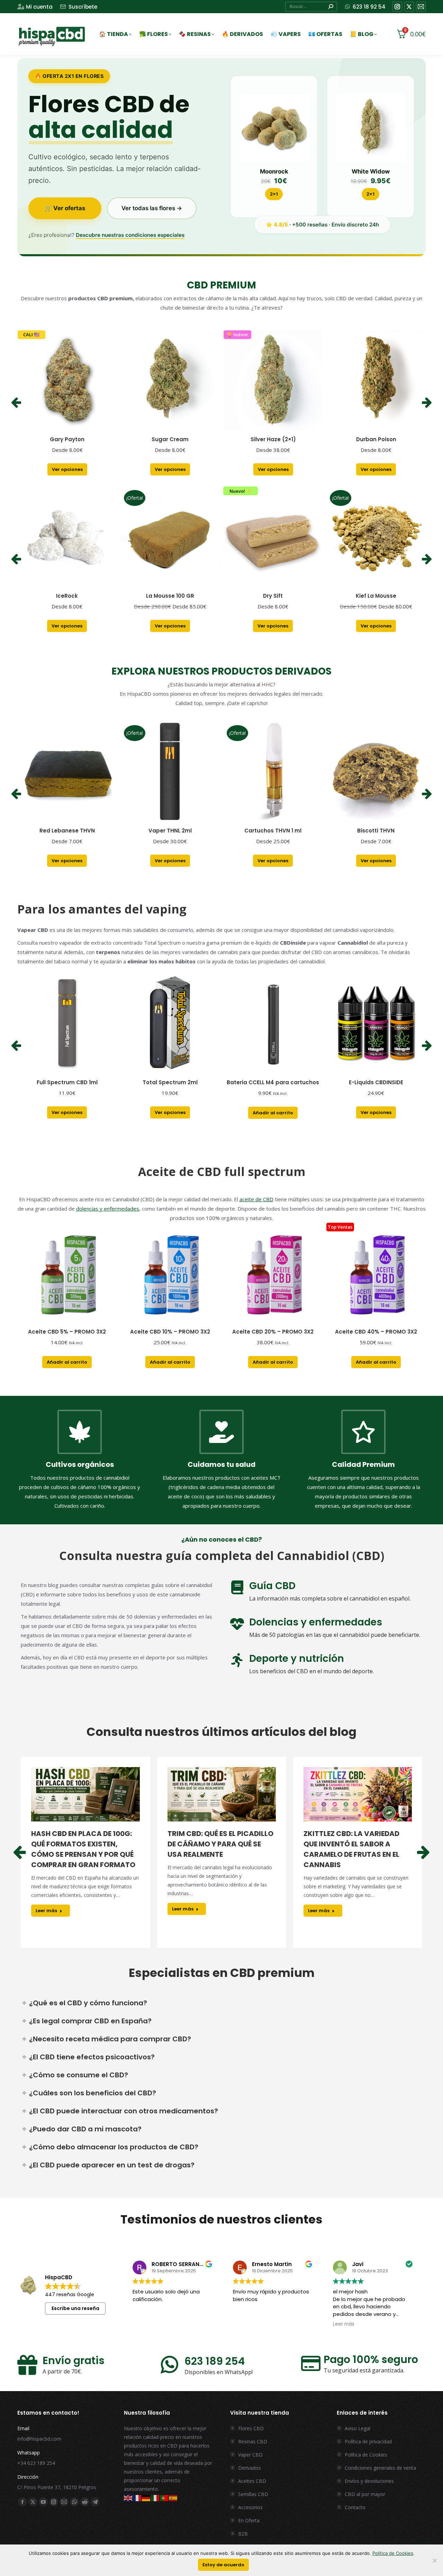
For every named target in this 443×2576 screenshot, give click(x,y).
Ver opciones (67, 469)
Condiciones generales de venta (380, 2468)
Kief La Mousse (376, 596)
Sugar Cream (170, 439)
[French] (137, 2498)
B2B (243, 2534)
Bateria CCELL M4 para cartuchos (273, 1082)
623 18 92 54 (369, 7)
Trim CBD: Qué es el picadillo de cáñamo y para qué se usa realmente (220, 1844)
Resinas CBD (253, 2441)
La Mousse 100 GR (170, 596)
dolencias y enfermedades (108, 1209)
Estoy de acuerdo (223, 2565)
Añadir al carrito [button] (273, 1113)
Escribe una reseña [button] (75, 2308)
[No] (434, 2560)
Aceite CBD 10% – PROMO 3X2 (170, 1332)
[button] (16, 403)
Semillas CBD (253, 2494)
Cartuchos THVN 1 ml (273, 831)
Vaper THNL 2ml (170, 831)
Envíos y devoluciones (369, 2481)
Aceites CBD (252, 2481)
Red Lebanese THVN (67, 831)
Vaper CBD (250, 2455)
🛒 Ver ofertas (65, 208)
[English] (128, 2498)
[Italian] (155, 2498)
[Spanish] (173, 2498)
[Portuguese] (164, 2498)
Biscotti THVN (376, 831)
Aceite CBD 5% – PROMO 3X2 (67, 1332)
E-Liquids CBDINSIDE (376, 1082)
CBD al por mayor (365, 2494)
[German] (146, 2498)
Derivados (250, 2468)
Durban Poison (376, 439)
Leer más (46, 1911)
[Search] (331, 7)
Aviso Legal (358, 2428)
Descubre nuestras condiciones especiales (130, 235)
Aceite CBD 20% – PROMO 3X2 (273, 1332)
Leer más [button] (344, 2324)
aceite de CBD (256, 1199)
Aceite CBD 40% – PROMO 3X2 (376, 1332)
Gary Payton (67, 439)
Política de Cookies (366, 2455)
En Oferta (249, 2520)
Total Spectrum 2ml (170, 1082)
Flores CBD (251, 2428)
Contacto (355, 2507)
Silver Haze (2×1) (273, 439)
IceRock (67, 596)
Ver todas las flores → (152, 208)
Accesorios (250, 2507)
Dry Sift (273, 596)
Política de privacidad (368, 2441)
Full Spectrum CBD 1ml (67, 1082)
